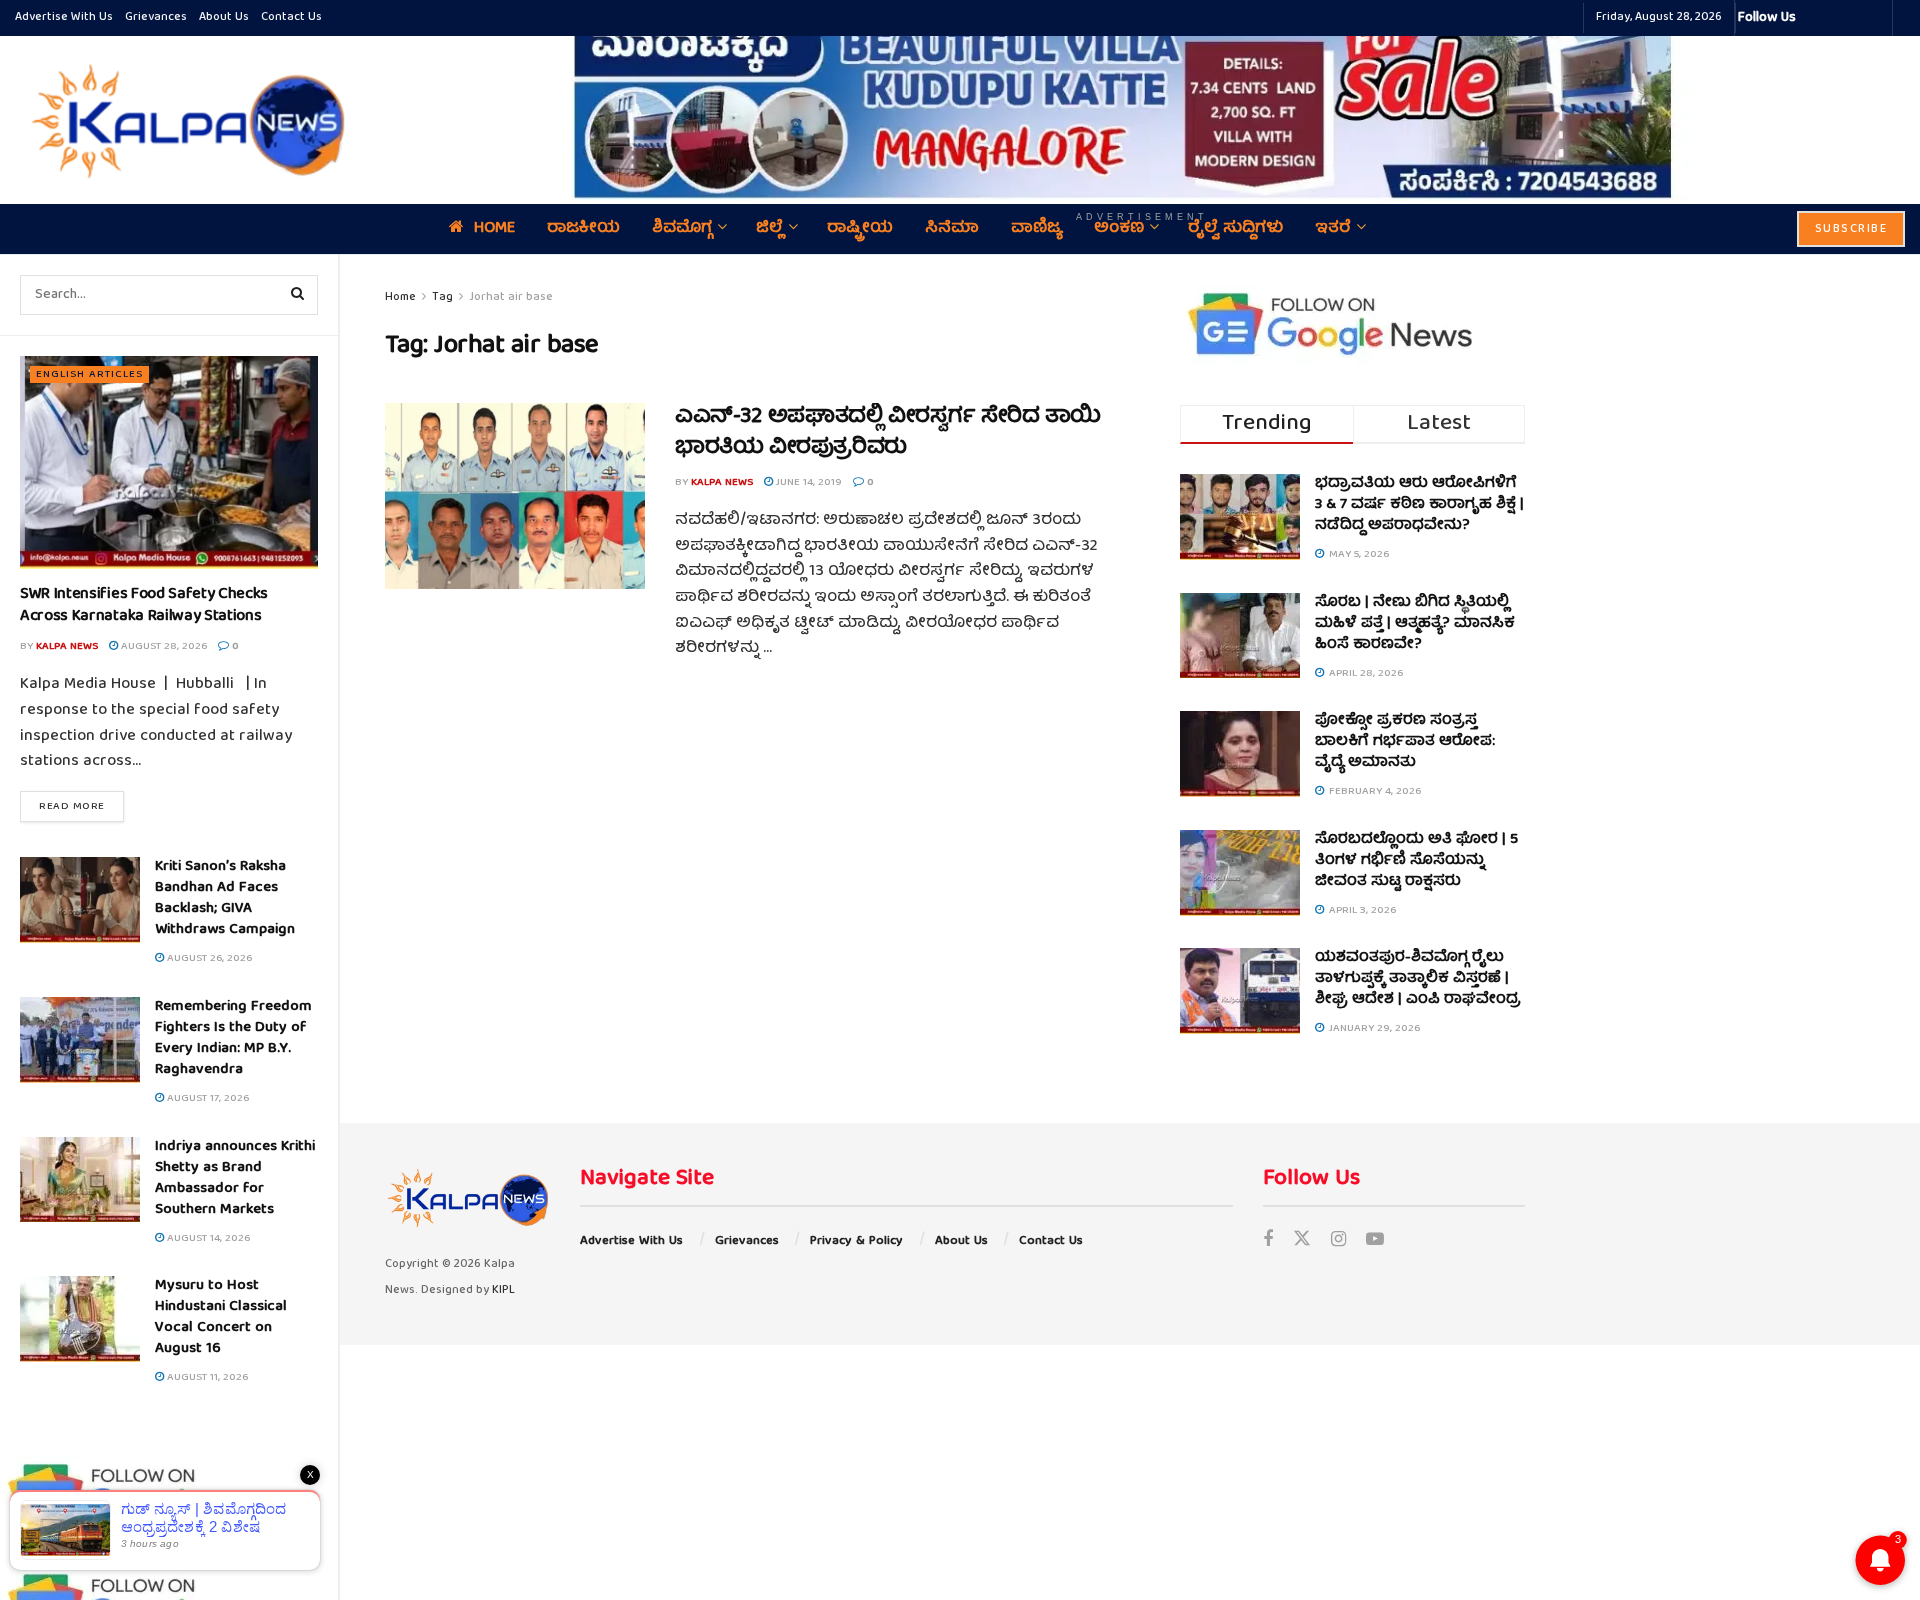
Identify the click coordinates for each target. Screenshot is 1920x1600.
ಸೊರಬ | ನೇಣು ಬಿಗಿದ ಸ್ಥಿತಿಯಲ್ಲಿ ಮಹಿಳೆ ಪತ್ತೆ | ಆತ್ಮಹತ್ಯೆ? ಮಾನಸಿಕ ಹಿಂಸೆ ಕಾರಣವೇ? (1415, 624)
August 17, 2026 (206, 1098)
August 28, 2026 (162, 646)
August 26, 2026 (208, 958)
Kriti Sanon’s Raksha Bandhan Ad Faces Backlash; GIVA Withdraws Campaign (225, 898)
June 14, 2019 (807, 482)
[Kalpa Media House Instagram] (1838, 18)
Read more (81, 806)
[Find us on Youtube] (1375, 1241)
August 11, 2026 (206, 1377)
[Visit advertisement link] (1142, 105)
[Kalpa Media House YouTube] (1874, 18)
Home (400, 297)
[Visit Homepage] (183, 120)
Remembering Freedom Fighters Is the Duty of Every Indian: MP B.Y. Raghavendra (233, 1038)
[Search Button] (298, 295)
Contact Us (291, 17)
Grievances (156, 17)
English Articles (89, 374)
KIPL (503, 1290)
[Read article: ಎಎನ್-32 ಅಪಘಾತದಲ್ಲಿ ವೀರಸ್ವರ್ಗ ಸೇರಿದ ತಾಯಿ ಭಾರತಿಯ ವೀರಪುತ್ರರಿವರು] (515, 496)
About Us (224, 17)
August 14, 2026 (207, 1238)
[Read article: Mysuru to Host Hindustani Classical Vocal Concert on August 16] (80, 1319)
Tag (442, 297)
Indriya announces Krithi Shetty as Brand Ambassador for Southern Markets (235, 1178)
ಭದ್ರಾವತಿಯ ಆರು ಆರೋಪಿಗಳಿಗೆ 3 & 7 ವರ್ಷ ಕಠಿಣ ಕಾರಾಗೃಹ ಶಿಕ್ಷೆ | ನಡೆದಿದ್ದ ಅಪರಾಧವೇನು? (1419, 505)
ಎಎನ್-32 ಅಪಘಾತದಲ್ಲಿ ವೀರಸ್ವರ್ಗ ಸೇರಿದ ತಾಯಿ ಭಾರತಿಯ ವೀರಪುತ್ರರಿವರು (888, 433)
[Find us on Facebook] (1268, 1241)
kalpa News (67, 646)
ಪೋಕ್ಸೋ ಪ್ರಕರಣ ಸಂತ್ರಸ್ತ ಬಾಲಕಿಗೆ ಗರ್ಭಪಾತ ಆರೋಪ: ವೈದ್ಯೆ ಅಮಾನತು (1405, 742)
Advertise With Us (64, 17)
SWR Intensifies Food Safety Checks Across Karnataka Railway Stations (144, 606)
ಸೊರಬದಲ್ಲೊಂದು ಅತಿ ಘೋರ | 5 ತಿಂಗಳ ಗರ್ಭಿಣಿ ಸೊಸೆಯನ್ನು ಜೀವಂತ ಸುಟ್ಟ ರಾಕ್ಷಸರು (1416, 861)
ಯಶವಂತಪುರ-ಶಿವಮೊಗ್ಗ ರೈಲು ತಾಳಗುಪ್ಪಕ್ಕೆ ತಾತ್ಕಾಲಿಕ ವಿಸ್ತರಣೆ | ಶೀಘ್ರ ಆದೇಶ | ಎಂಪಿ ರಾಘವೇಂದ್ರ (1418, 979)
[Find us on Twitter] (1302, 1241)
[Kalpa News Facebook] (1814, 18)
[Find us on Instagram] (1338, 1241)
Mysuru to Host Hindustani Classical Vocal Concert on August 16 (221, 1317)
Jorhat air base (511, 297)
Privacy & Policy (856, 1241)
